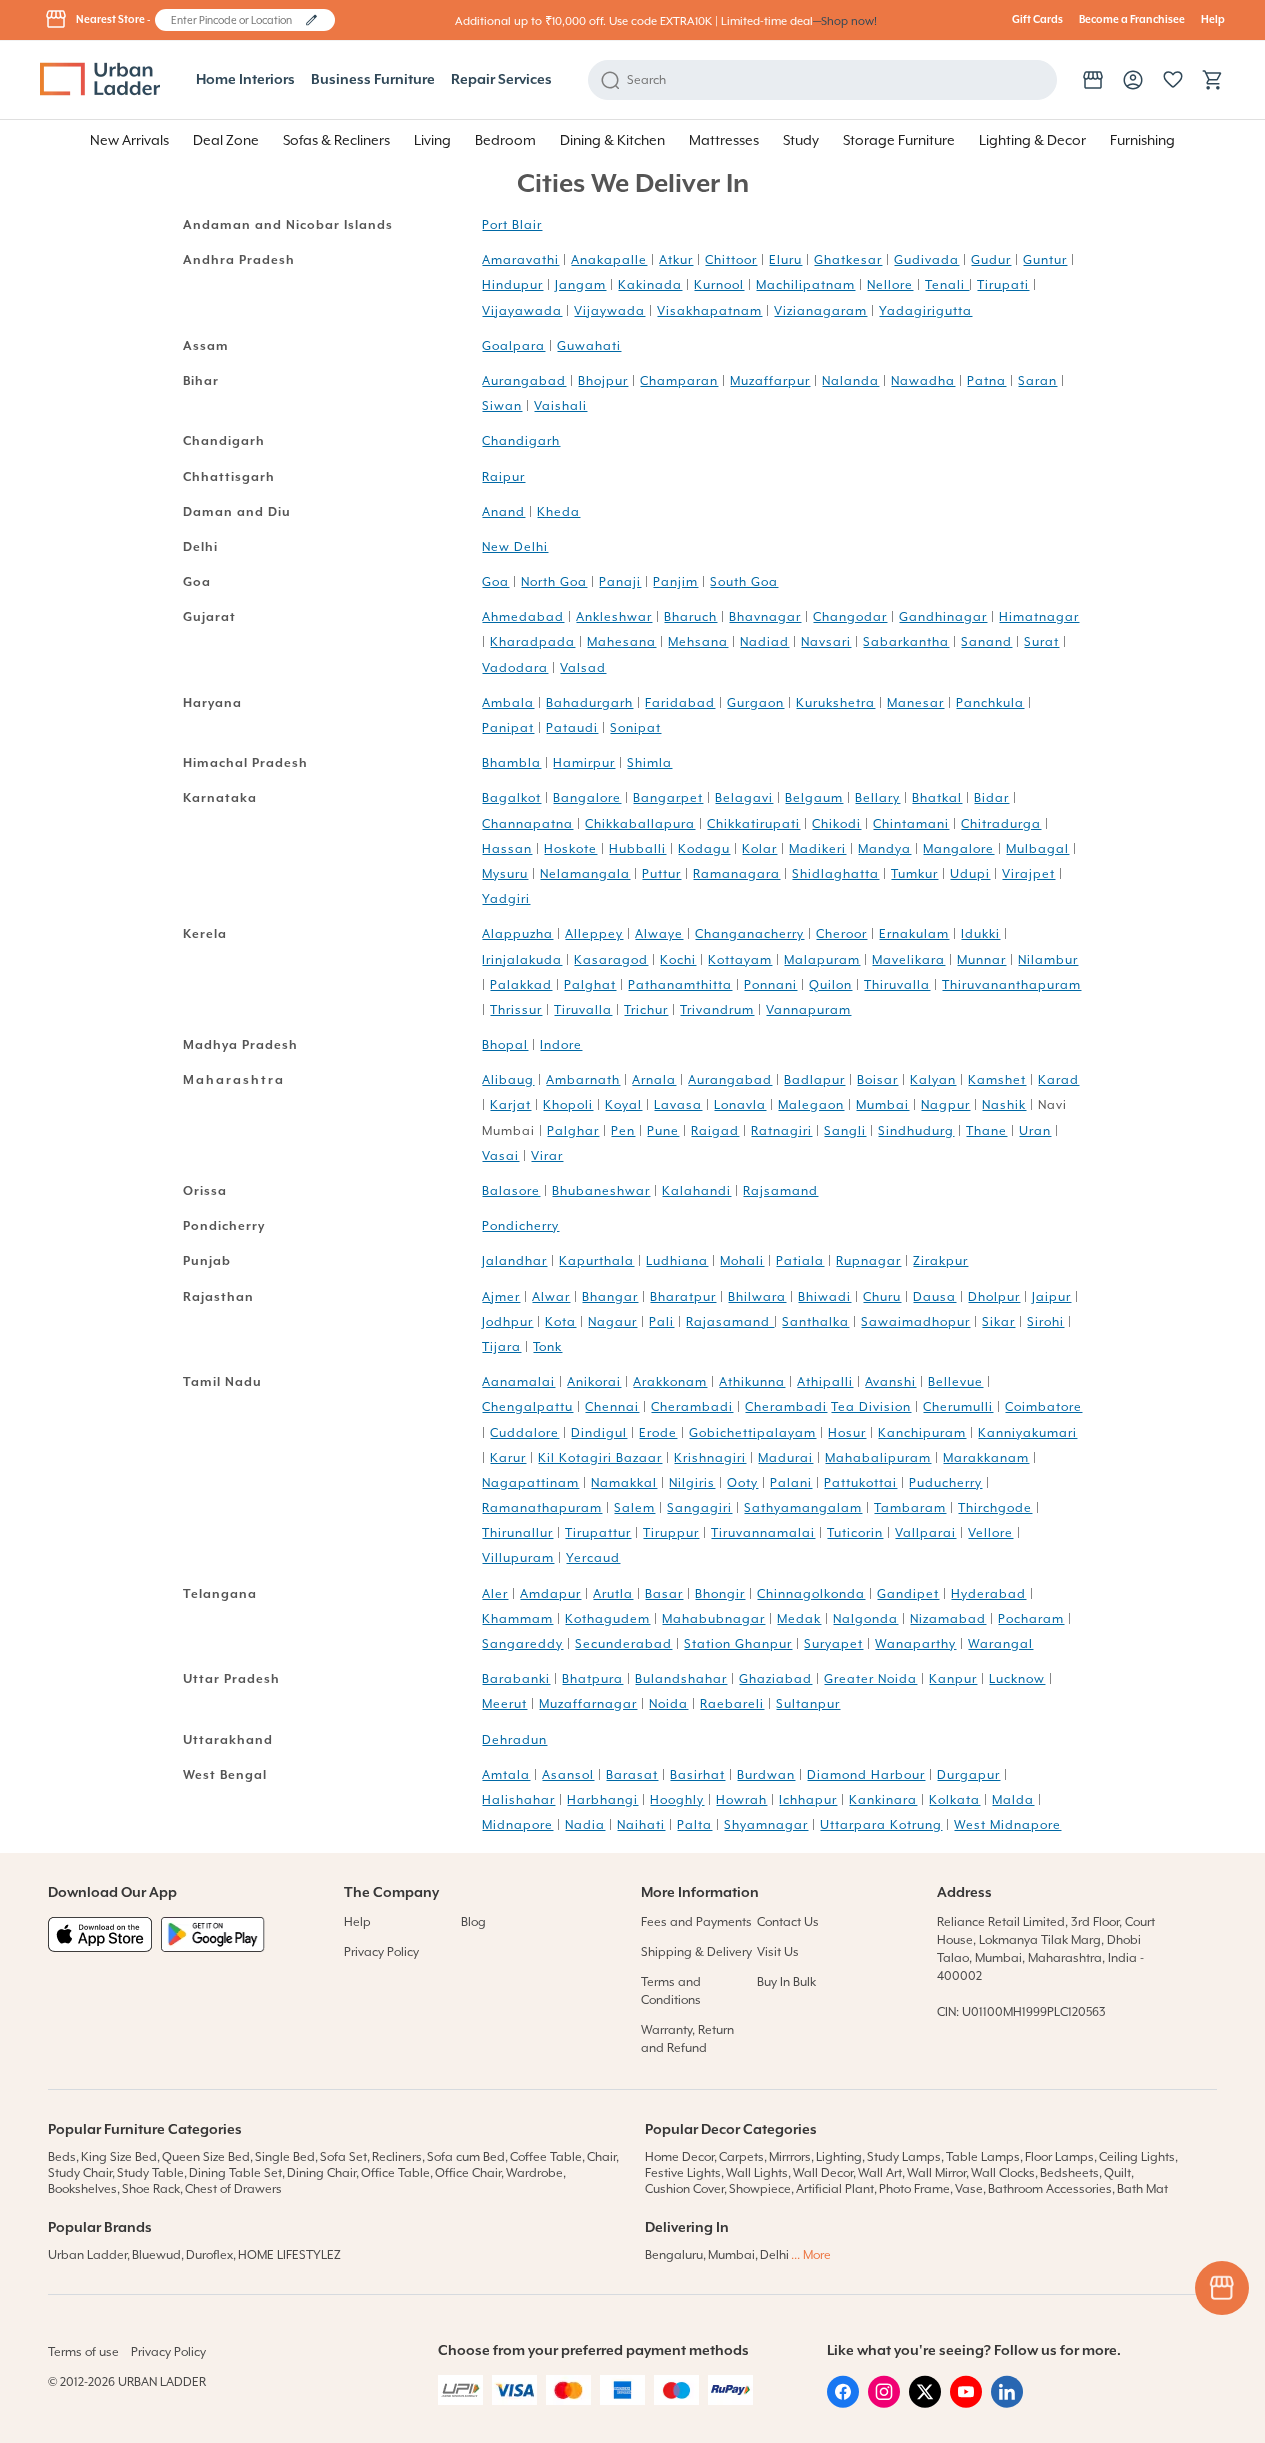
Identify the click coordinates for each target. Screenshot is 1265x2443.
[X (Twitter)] (925, 2403)
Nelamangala (585, 874)
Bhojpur (603, 381)
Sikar (998, 1322)
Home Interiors (245, 80)
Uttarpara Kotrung (881, 1825)
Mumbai (882, 1105)
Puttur (661, 874)
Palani (791, 1483)
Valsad (583, 668)
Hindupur (512, 285)
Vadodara (515, 668)
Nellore (890, 285)
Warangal (1000, 1644)
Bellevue (955, 1382)
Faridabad (680, 703)
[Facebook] (843, 2403)
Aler (495, 1594)
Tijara (501, 1347)
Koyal (623, 1105)
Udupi (970, 874)
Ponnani (770, 985)
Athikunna (752, 1382)
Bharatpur (683, 1297)
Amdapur (550, 1594)
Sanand (986, 642)
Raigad (715, 1131)
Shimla (649, 763)
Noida (668, 1704)
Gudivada (926, 260)
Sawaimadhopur (915, 1322)
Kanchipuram (922, 1433)
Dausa (934, 1297)
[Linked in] (1007, 2403)
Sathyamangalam (803, 1508)
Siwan (502, 406)
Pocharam (1031, 1619)
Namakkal (624, 1483)
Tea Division (871, 1407)
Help (1213, 20)
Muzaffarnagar (588, 1704)
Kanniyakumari (1027, 1433)
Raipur (503, 477)
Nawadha (923, 381)
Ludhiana (677, 1261)
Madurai (785, 1458)
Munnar (981, 960)
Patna (986, 381)
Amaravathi (520, 260)
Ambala (508, 703)
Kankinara (883, 1800)
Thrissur (516, 1010)
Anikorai (594, 1382)
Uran (1035, 1131)
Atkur (676, 260)
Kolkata (954, 1800)
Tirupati (1003, 285)
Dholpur (994, 1297)
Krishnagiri (710, 1458)
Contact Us (788, 1922)
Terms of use (83, 2352)
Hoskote (570, 849)
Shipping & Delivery (696, 1952)
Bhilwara (757, 1297)
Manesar (915, 703)
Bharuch (690, 617)
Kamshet (997, 1080)
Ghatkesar (848, 260)
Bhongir (720, 1594)
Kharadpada (532, 642)
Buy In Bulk (786, 1982)
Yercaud (593, 1558)
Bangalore (587, 798)
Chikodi (836, 824)
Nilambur (1048, 960)
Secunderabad (623, 1644)
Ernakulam (914, 934)
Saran (1037, 381)
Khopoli (568, 1105)
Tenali (947, 285)
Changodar (850, 617)
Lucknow (1017, 1679)
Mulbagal (1037, 849)
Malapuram (822, 960)
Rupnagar (868, 1261)
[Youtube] (966, 2403)
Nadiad (764, 642)
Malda (1013, 1800)
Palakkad (521, 985)
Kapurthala (596, 1261)
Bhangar (610, 1297)
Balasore (511, 1191)
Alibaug (508, 1080)
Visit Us (778, 1952)
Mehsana (698, 642)
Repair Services (501, 80)
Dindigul (599, 1433)
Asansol (568, 1775)
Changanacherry (749, 934)
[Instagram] (884, 2403)
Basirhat (697, 1775)
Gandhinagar (943, 617)
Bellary (877, 798)
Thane (986, 1131)
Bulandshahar (681, 1679)
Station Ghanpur (738, 1644)
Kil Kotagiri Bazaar (600, 1458)
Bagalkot (511, 798)
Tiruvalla (583, 1010)
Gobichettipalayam (752, 1433)
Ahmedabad (523, 617)
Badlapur (814, 1080)
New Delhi (515, 547)
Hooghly (677, 1800)
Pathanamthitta (680, 985)
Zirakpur (940, 1261)
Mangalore (958, 849)
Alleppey (594, 934)
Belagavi (744, 798)
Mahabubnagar (713, 1619)
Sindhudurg (916, 1131)
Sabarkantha (906, 642)
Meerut (504, 1704)
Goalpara (513, 346)
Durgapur (968, 1775)
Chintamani (911, 824)
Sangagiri (699, 1508)
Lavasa (678, 1105)
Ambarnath (583, 1080)
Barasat (632, 1775)
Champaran (679, 381)
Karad (1058, 1080)
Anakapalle (609, 260)
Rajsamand (780, 1191)
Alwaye (659, 934)
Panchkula (990, 703)
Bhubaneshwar (601, 1191)
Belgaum (814, 798)
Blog (473, 1922)
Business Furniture (373, 80)
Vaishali (560, 406)
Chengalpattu (527, 1407)
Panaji (620, 582)
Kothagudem (607, 1619)
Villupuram (518, 1558)
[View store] (1093, 80)
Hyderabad (988, 1594)
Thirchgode (995, 1508)
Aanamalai (518, 1382)
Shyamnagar (766, 1825)
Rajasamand (730, 1322)
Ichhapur (808, 1800)
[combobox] (235, 20)
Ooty (742, 1483)
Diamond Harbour (866, 1775)
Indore (561, 1045)
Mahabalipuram (878, 1458)
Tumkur (914, 874)
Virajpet (1028, 874)
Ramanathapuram (542, 1508)
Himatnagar (1039, 617)
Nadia (585, 1825)
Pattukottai (860, 1483)
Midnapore (517, 1825)
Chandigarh (521, 441)
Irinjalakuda (522, 960)
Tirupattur (598, 1533)
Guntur (1045, 260)
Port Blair (512, 225)
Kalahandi (696, 1191)
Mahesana (621, 642)
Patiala (800, 1261)
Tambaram (910, 1508)
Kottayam (740, 960)
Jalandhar (514, 1261)
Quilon (830, 985)
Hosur (847, 1433)
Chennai (612, 1407)
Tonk (547, 1347)
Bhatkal (937, 798)
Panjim (675, 582)
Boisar (877, 1080)
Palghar (573, 1131)
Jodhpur (507, 1322)
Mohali (742, 1261)
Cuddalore (524, 1433)
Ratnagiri (781, 1131)
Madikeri (817, 849)
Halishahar (518, 1800)
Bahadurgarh (589, 703)
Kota (560, 1322)
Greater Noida (870, 1679)
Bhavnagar (765, 617)
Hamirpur (584, 763)
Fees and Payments (696, 1922)
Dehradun (514, 1740)
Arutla (613, 1594)
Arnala (654, 1080)
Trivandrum (717, 1010)
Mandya (884, 849)
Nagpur (945, 1105)
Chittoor (731, 260)
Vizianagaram (820, 311)
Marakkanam (986, 1458)
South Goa (744, 582)
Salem (634, 1508)
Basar (664, 1594)
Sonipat (635, 728)
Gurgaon (755, 703)
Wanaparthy (915, 1644)
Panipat (508, 728)
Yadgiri (506, 899)
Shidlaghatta (835, 874)
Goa (495, 582)
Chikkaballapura (640, 824)
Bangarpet (668, 798)
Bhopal (505, 1045)
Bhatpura (592, 1679)
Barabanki (516, 1679)
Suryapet (833, 1644)
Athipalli (825, 1382)
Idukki (980, 934)
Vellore (990, 1533)
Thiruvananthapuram (1011, 985)
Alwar (551, 1297)
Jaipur (1051, 1297)
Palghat (590, 985)
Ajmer (501, 1297)
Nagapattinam (530, 1483)
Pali (661, 1322)
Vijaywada (609, 311)
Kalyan (933, 1080)
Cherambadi (692, 1407)
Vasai (500, 1156)
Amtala (506, 1775)
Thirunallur (517, 1533)
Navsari (826, 642)
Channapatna (527, 824)
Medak (799, 1619)
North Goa (554, 582)
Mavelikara (908, 960)
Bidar (991, 798)
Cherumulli (958, 1407)
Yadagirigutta (925, 311)
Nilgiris (692, 1483)
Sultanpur (808, 1704)
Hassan (507, 849)
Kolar (759, 849)
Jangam (580, 285)
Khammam (517, 1619)
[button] (311, 20)
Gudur (991, 260)
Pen (623, 1131)
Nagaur (612, 1322)
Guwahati (589, 346)
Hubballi (637, 849)
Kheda (558, 512)
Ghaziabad (775, 1679)
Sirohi (1045, 1322)
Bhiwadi (824, 1297)
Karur (508, 1458)
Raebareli (732, 1704)
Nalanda (850, 381)
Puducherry (945, 1483)
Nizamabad (948, 1619)
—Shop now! (845, 21)
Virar (547, 1156)
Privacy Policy (381, 1952)
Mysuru (505, 874)
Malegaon (811, 1105)
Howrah (741, 1800)
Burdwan (766, 1775)
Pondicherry (520, 1226)
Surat (1041, 642)
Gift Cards (1037, 20)
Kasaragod (611, 960)
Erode (658, 1433)
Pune (663, 1131)
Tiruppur (671, 1533)
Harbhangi (602, 1800)
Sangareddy (522, 1644)
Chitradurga (1001, 824)
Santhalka (815, 1322)
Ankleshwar (614, 617)
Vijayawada (522, 311)
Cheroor (841, 934)
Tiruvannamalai (763, 1533)
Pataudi (572, 728)
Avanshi (890, 1382)
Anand (503, 512)
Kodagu (704, 849)
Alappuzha (517, 934)
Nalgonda (865, 1619)
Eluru (785, 260)
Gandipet (908, 1594)
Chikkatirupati (753, 824)
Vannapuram (808, 1010)
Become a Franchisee (1132, 20)
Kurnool (719, 285)
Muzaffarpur (770, 381)
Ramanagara (736, 874)
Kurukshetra (835, 703)
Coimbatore (1043, 1407)
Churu (882, 1297)
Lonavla (740, 1105)
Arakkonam (670, 1382)
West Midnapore (1007, 1825)
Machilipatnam (805, 285)
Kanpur (953, 1679)
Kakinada (650, 285)
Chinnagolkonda (811, 1594)
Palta (694, 1825)
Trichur (646, 1010)
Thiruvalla (897, 985)
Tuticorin (855, 1533)
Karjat (510, 1105)
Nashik (1004, 1105)
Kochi (678, 960)
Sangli (845, 1131)
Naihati (641, 1825)
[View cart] (1213, 80)
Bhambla (511, 763)
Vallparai (925, 1533)
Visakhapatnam (709, 311)
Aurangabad (524, 381)
